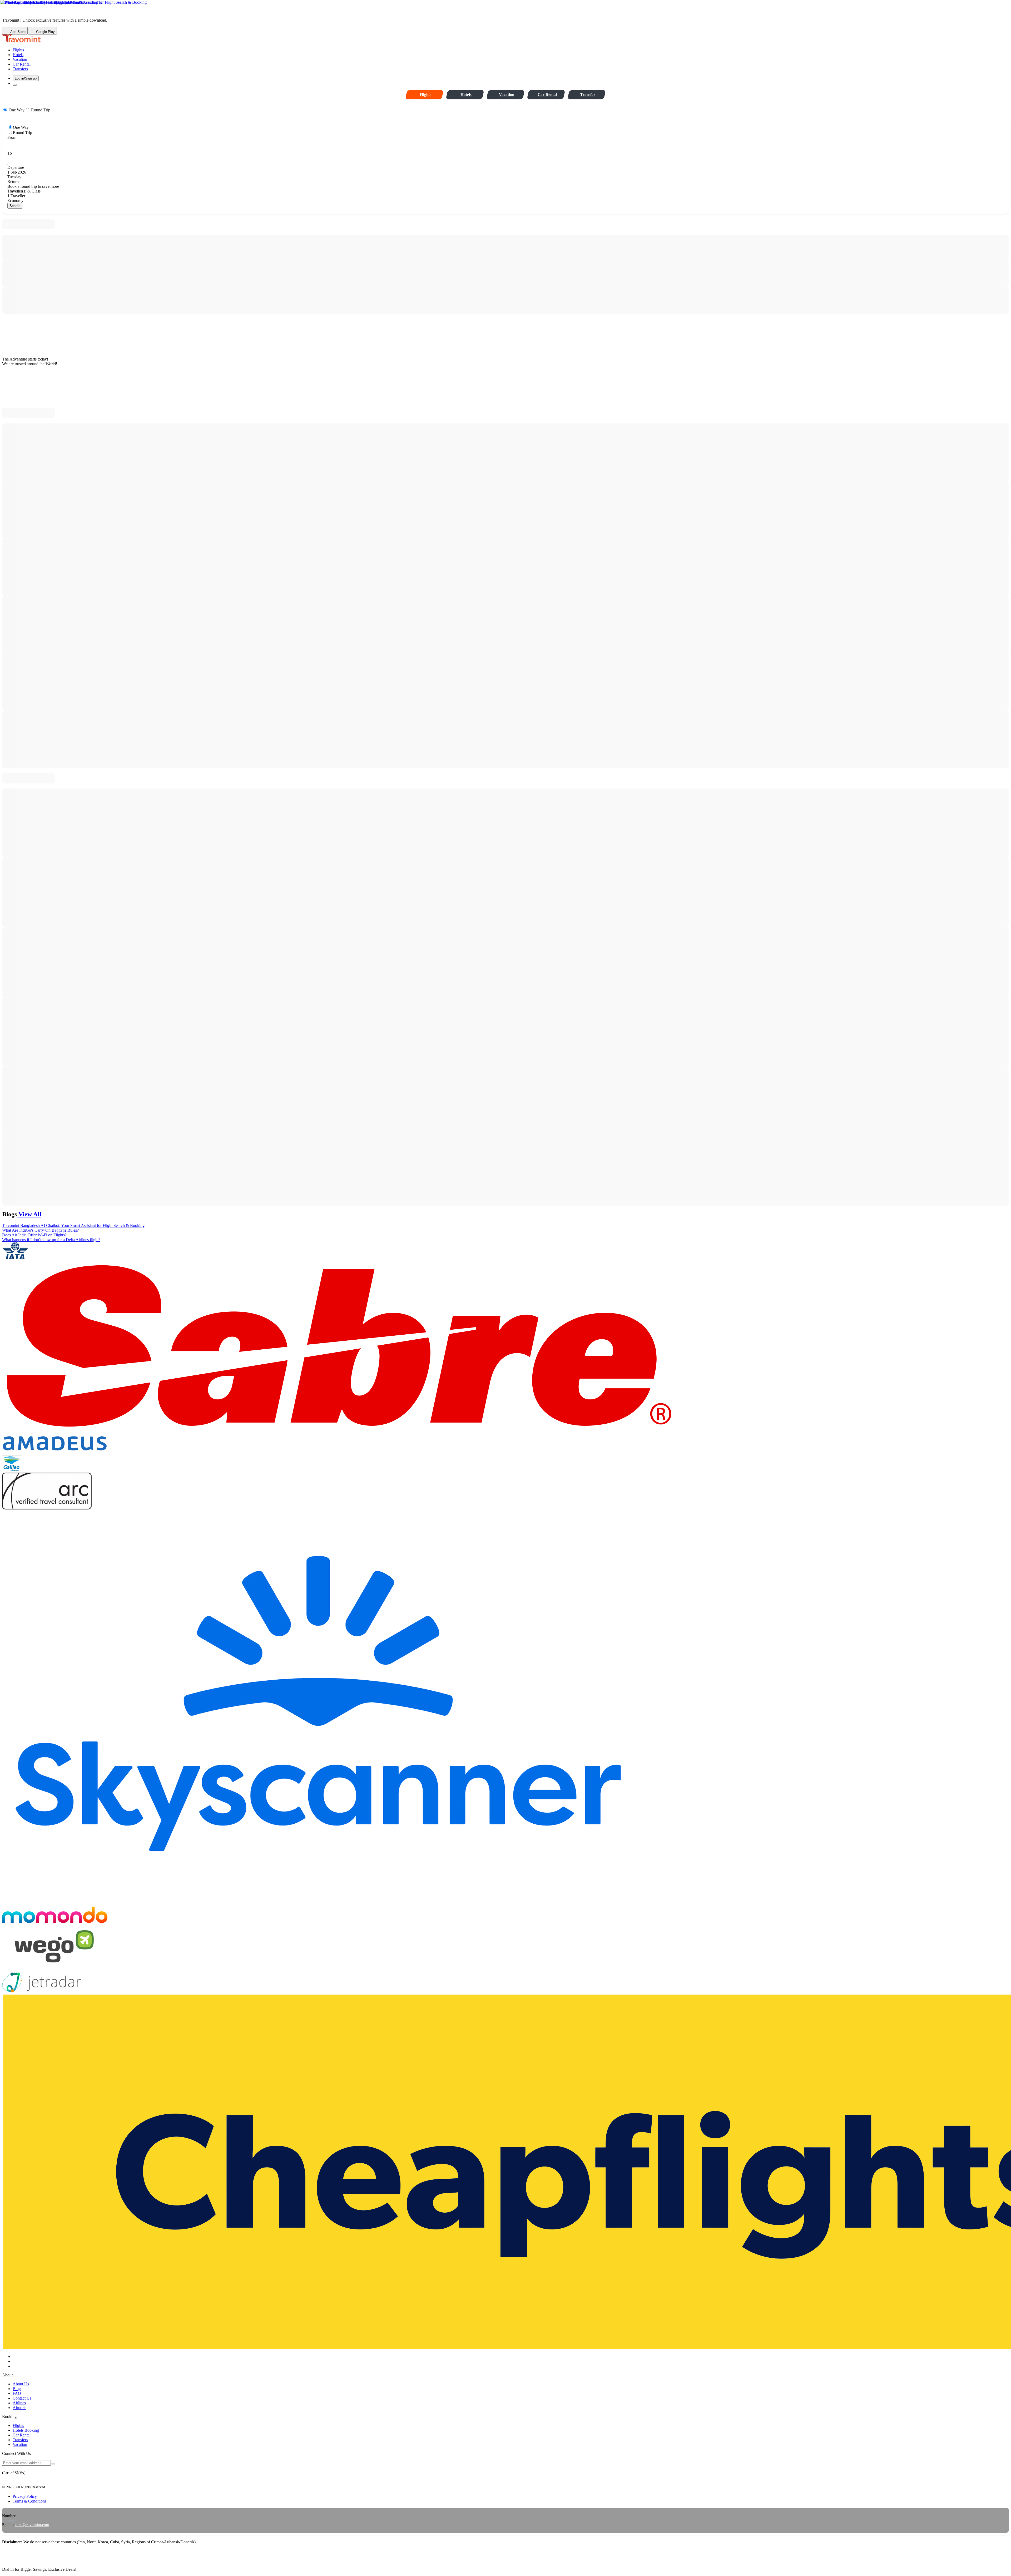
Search (15, 206)
